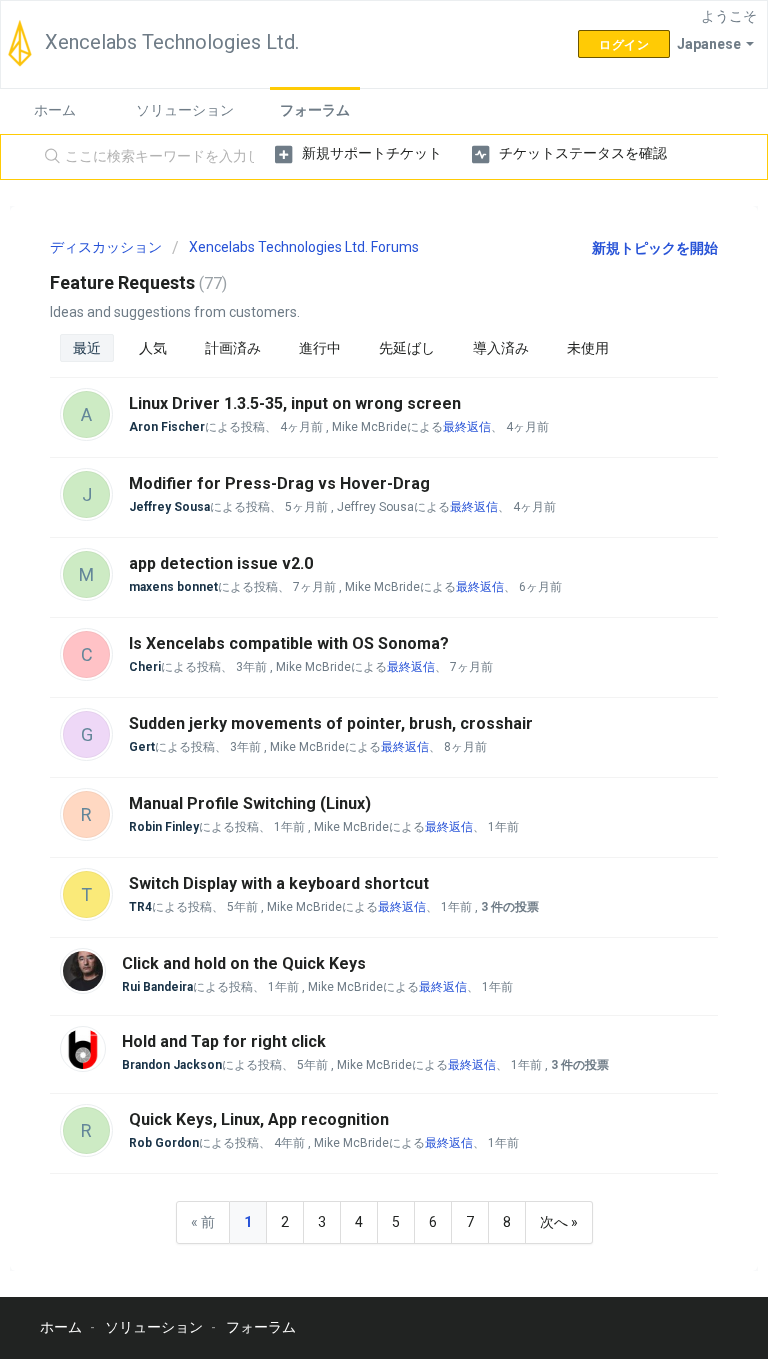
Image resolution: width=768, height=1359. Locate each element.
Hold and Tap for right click (224, 1041)
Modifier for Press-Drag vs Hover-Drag (279, 483)
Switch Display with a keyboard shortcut (279, 883)
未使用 (588, 348)
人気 (153, 348)
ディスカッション (106, 247)
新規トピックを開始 (655, 248)
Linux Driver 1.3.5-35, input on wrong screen (295, 403)
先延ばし (407, 348)
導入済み (501, 348)
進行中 (320, 348)
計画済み (233, 348)
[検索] (48, 157)
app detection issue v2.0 (221, 563)
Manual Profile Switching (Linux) (250, 803)
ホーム (55, 110)
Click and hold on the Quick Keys (244, 963)
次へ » (559, 1222)
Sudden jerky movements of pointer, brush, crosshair (331, 723)
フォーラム (315, 110)
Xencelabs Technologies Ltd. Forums (304, 247)
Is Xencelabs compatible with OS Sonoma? (289, 643)
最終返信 (467, 427)
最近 (87, 348)
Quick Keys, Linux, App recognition (259, 1119)
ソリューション (185, 110)
